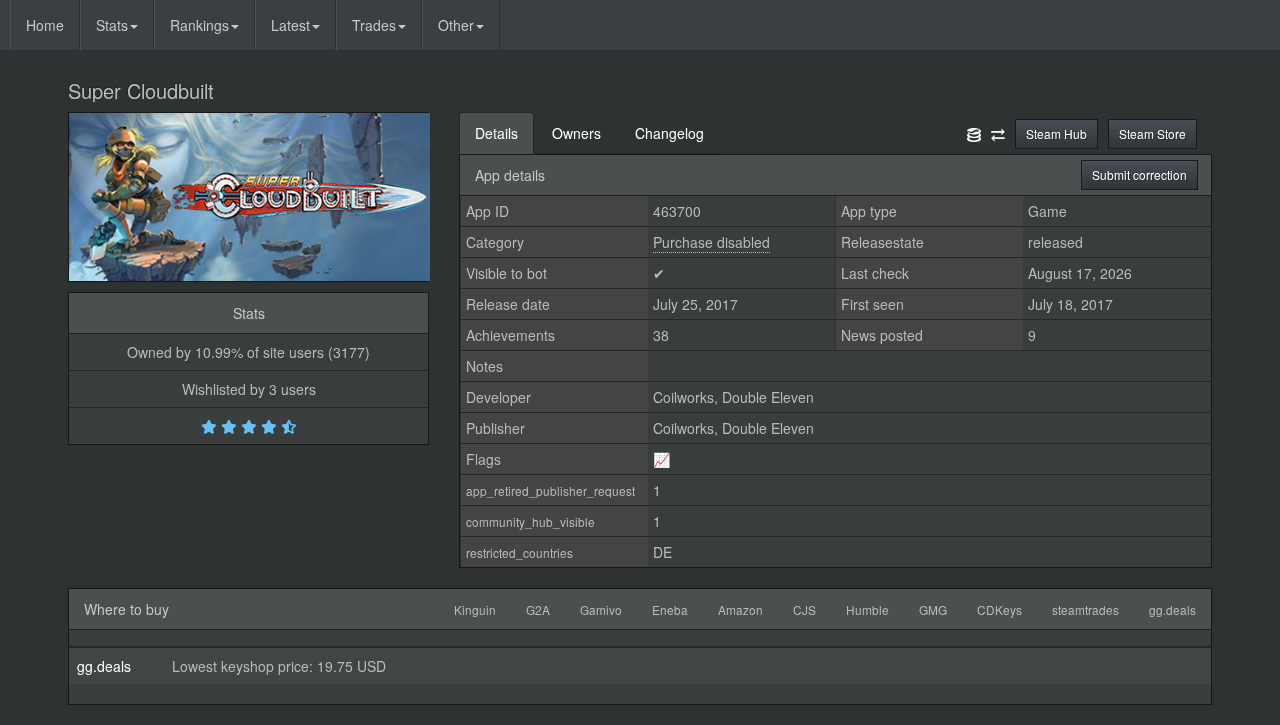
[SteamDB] (974, 133)
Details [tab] (496, 133)
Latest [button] (290, 25)
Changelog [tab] (669, 133)
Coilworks (683, 397)
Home (45, 25)
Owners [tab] (576, 133)
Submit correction (1139, 174)
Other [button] (456, 25)
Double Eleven (768, 397)
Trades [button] (374, 25)
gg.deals (104, 666)
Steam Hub (1056, 133)
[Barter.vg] (998, 133)
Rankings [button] (199, 25)
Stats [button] (112, 25)
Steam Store (1152, 133)
